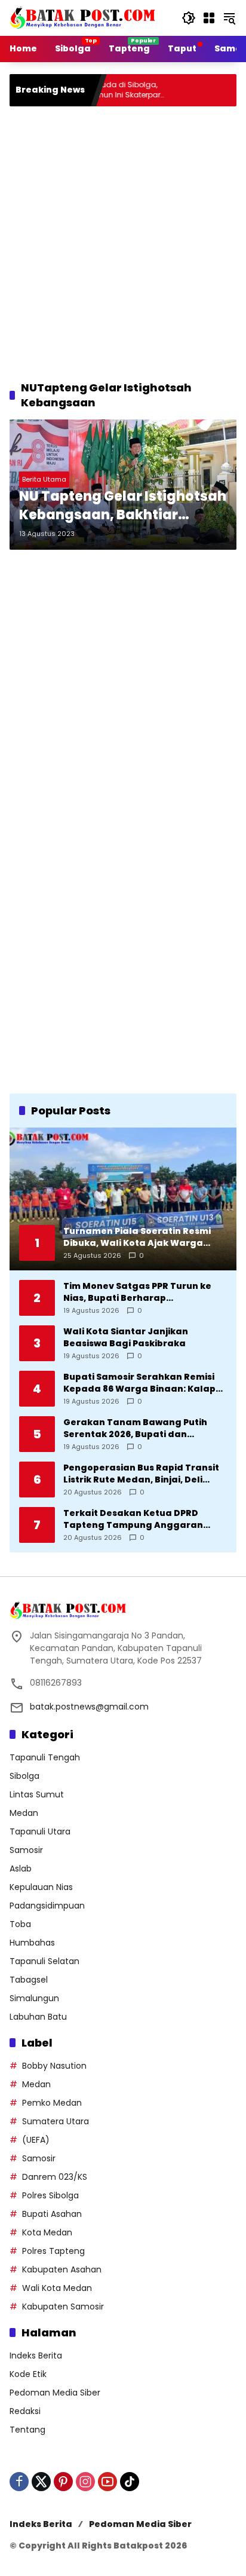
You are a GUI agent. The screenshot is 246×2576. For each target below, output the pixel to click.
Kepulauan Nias (41, 1887)
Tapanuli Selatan (44, 1961)
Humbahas (32, 1943)
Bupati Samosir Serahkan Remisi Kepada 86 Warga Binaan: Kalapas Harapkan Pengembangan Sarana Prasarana (145, 1383)
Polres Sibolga (50, 2195)
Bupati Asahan (52, 2214)
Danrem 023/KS (55, 2177)
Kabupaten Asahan (62, 2269)
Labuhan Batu (38, 2017)
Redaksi (25, 2411)
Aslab (21, 1869)
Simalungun (34, 1998)
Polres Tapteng (53, 2251)
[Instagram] (85, 2482)
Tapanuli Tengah (45, 1757)
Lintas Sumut (37, 1794)
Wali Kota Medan (57, 2288)
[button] (189, 18)
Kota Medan (47, 2232)
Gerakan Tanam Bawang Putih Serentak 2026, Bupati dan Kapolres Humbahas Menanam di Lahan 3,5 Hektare (142, 1428)
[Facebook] (19, 2482)
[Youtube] (107, 2482)
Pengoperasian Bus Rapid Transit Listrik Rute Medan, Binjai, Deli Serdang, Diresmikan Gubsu (141, 1474)
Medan (24, 1813)
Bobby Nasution (54, 2066)
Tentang (27, 2430)
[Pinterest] (63, 2482)
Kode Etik (28, 2374)
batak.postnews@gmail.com (89, 1707)
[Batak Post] (84, 17)
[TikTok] (130, 2482)
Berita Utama (44, 479)
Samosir (26, 1850)
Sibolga (24, 1776)
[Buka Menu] (209, 18)
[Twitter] (41, 2482)
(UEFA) (36, 2140)
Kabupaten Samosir (63, 2307)
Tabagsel (29, 1980)
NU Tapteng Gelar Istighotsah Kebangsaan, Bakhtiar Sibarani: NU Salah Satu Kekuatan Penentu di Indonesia (123, 506)
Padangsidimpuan (47, 1906)
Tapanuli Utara (40, 1831)
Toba (20, 1924)
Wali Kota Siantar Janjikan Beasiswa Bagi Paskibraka (126, 1338)
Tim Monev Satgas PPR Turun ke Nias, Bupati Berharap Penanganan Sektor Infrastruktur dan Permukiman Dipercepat (143, 1292)
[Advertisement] (123, 241)
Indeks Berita (36, 2356)
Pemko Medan (52, 2103)
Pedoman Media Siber (55, 2393)
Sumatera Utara (56, 2121)
